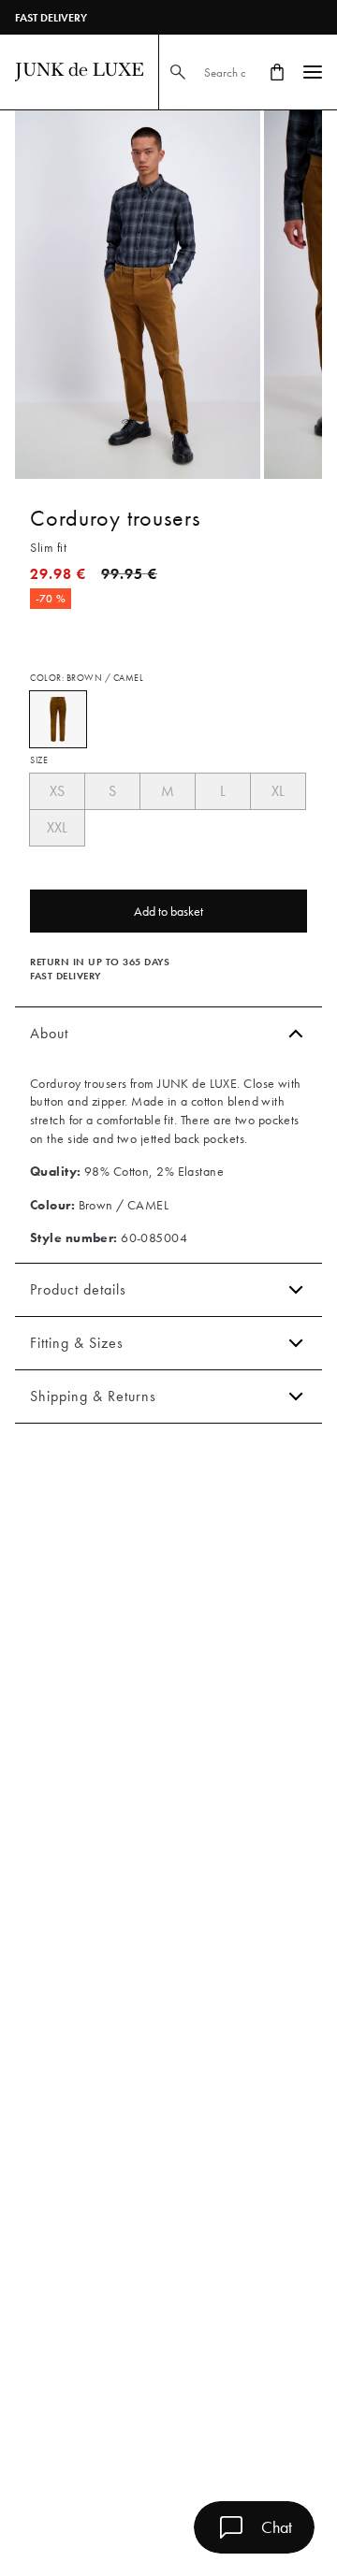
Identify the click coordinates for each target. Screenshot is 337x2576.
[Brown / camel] (58, 719)
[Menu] (313, 72)
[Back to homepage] (79, 72)
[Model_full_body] (138, 295)
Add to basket (168, 911)
